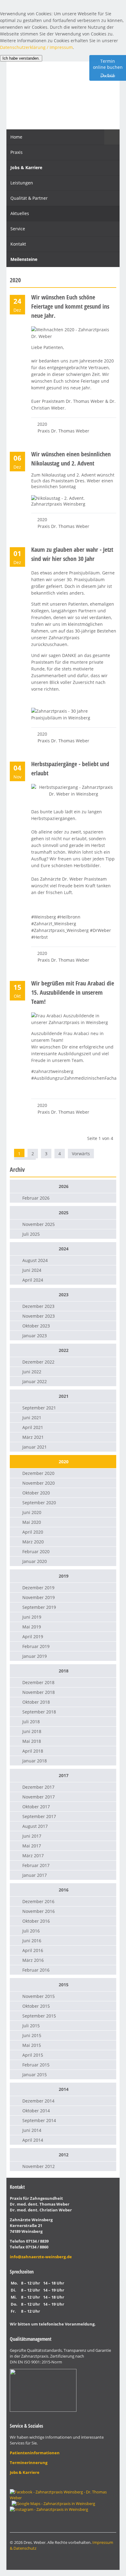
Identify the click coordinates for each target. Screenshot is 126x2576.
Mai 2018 (32, 1741)
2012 (64, 2155)
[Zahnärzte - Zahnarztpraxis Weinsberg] (53, 2504)
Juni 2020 (32, 1512)
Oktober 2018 (36, 1702)
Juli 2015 (31, 2026)
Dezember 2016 (38, 1901)
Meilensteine (24, 259)
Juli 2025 (31, 1234)
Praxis (17, 152)
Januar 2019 (35, 1656)
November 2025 (39, 1224)
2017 (64, 1775)
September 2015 (39, 2016)
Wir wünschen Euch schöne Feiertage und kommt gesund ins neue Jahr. (70, 306)
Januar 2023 (35, 1336)
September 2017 (39, 1816)
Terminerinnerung (29, 2463)
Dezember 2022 (38, 1362)
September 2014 (39, 2120)
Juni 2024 (32, 1270)
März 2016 (33, 1960)
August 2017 (35, 1826)
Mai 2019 (32, 1627)
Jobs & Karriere (26, 167)
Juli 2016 (31, 1931)
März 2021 (33, 1437)
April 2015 (33, 2055)
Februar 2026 (36, 1198)
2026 (64, 1186)
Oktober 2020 (36, 1493)
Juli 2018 (31, 1722)
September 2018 (39, 1712)
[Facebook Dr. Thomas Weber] (63, 2498)
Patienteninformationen (35, 2453)
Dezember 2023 (38, 1306)
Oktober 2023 (36, 1326)
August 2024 (35, 1260)
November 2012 (39, 2166)
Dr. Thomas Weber (63, 94)
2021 (64, 1396)
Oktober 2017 (36, 1807)
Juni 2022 (32, 1372)
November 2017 (39, 1797)
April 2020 (33, 1532)
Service (18, 229)
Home (16, 137)
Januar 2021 (35, 1447)
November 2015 (39, 1996)
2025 (64, 1213)
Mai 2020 (32, 1522)
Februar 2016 (36, 1970)
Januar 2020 (35, 1561)
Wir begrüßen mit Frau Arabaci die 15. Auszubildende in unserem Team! (73, 992)
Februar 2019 (36, 1646)
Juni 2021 (32, 1418)
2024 (64, 1249)
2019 (64, 1576)
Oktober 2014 (36, 2111)
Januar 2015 (35, 2075)
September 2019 (39, 1607)
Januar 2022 (35, 1381)
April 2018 (33, 1751)
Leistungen (22, 183)
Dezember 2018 (38, 1682)
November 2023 (39, 1316)
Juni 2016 (32, 1941)
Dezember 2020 (38, 1473)
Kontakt (18, 244)
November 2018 (39, 1692)
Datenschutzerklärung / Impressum (36, 47)
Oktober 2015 (36, 2006)
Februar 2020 (36, 1552)
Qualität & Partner (29, 198)
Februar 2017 (36, 1865)
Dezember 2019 (38, 1588)
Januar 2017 (35, 1875)
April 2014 (33, 2140)
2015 (64, 1985)
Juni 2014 (32, 2130)
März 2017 (33, 1856)
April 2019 (33, 1637)
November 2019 (39, 1597)
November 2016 (39, 1911)
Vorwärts (81, 1154)
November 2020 (39, 1483)
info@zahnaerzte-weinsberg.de (41, 2257)
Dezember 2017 (38, 1787)
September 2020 (39, 1503)
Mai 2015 (32, 2045)
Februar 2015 (36, 2065)
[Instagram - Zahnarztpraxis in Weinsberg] (49, 2509)
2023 (64, 1295)
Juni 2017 (32, 1836)
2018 (64, 1671)
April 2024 (33, 1280)
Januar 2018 (35, 1761)
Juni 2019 (32, 1617)
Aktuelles (20, 213)
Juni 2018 (32, 1731)
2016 (64, 1890)
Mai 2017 (32, 1846)
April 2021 (33, 1427)
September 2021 (39, 1408)
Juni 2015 (32, 2035)
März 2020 (33, 1542)
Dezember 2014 (38, 2101)
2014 (64, 2089)
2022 (64, 1350)
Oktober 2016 (36, 1921)
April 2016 (33, 1950)
